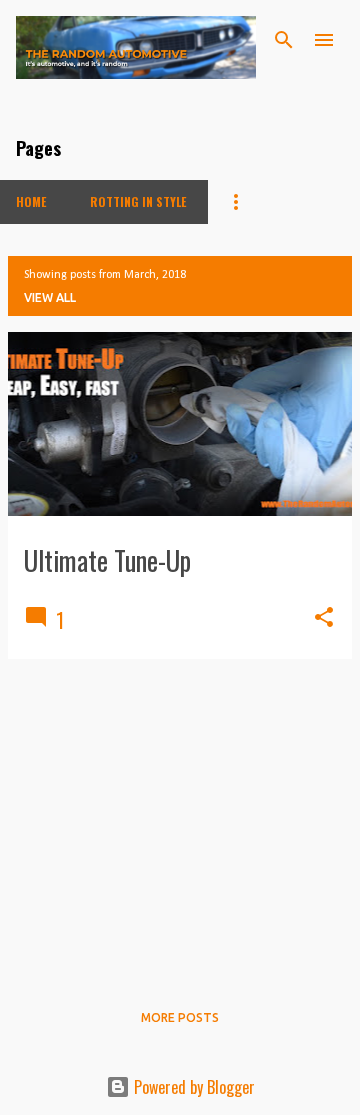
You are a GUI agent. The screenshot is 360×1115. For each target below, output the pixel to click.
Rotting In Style (138, 201)
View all (50, 297)
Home (31, 201)
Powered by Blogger (192, 1087)
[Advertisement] (180, 815)
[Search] (284, 40)
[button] (324, 618)
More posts (180, 1017)
